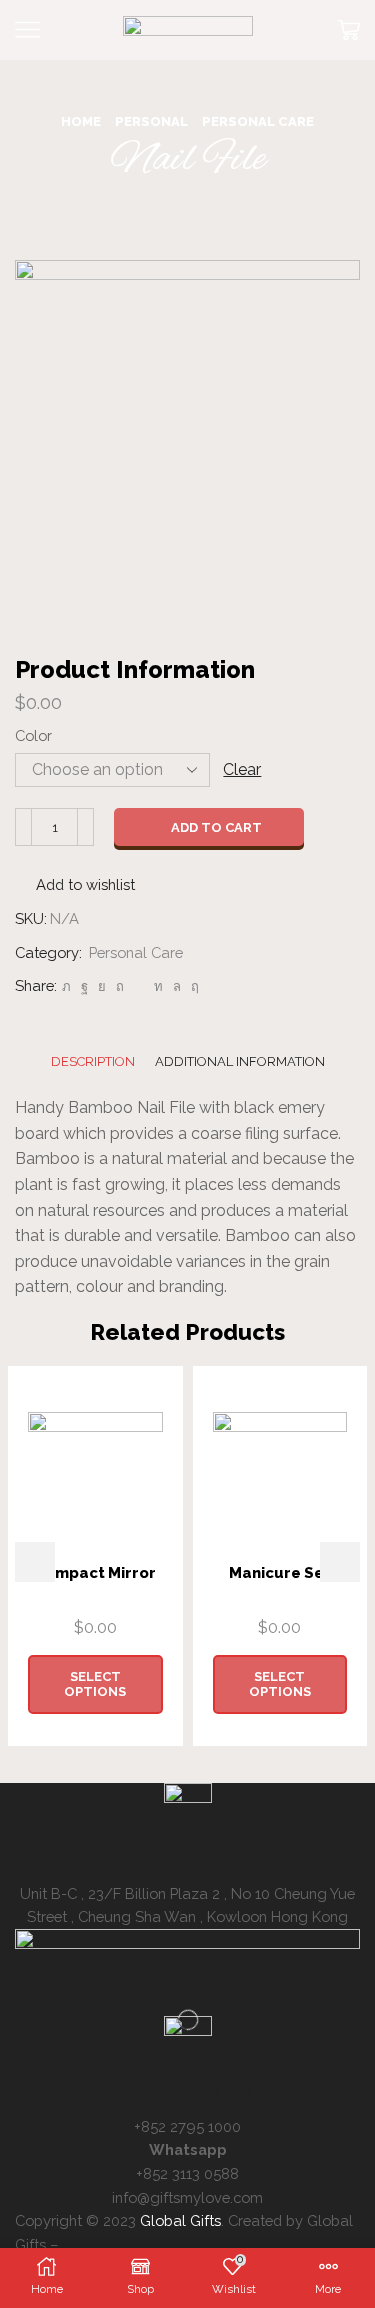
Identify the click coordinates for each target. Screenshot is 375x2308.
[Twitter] (66, 986)
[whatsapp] (177, 986)
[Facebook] (84, 986)
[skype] (192, 986)
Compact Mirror (95, 1572)
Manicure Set (280, 1572)
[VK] (102, 986)
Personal (151, 121)
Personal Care (258, 121)
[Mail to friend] (139, 986)
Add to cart (216, 827)
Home (81, 121)
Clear (242, 769)
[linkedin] (158, 986)
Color (33, 735)
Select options (95, 1684)
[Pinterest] (120, 986)
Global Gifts (180, 2220)
